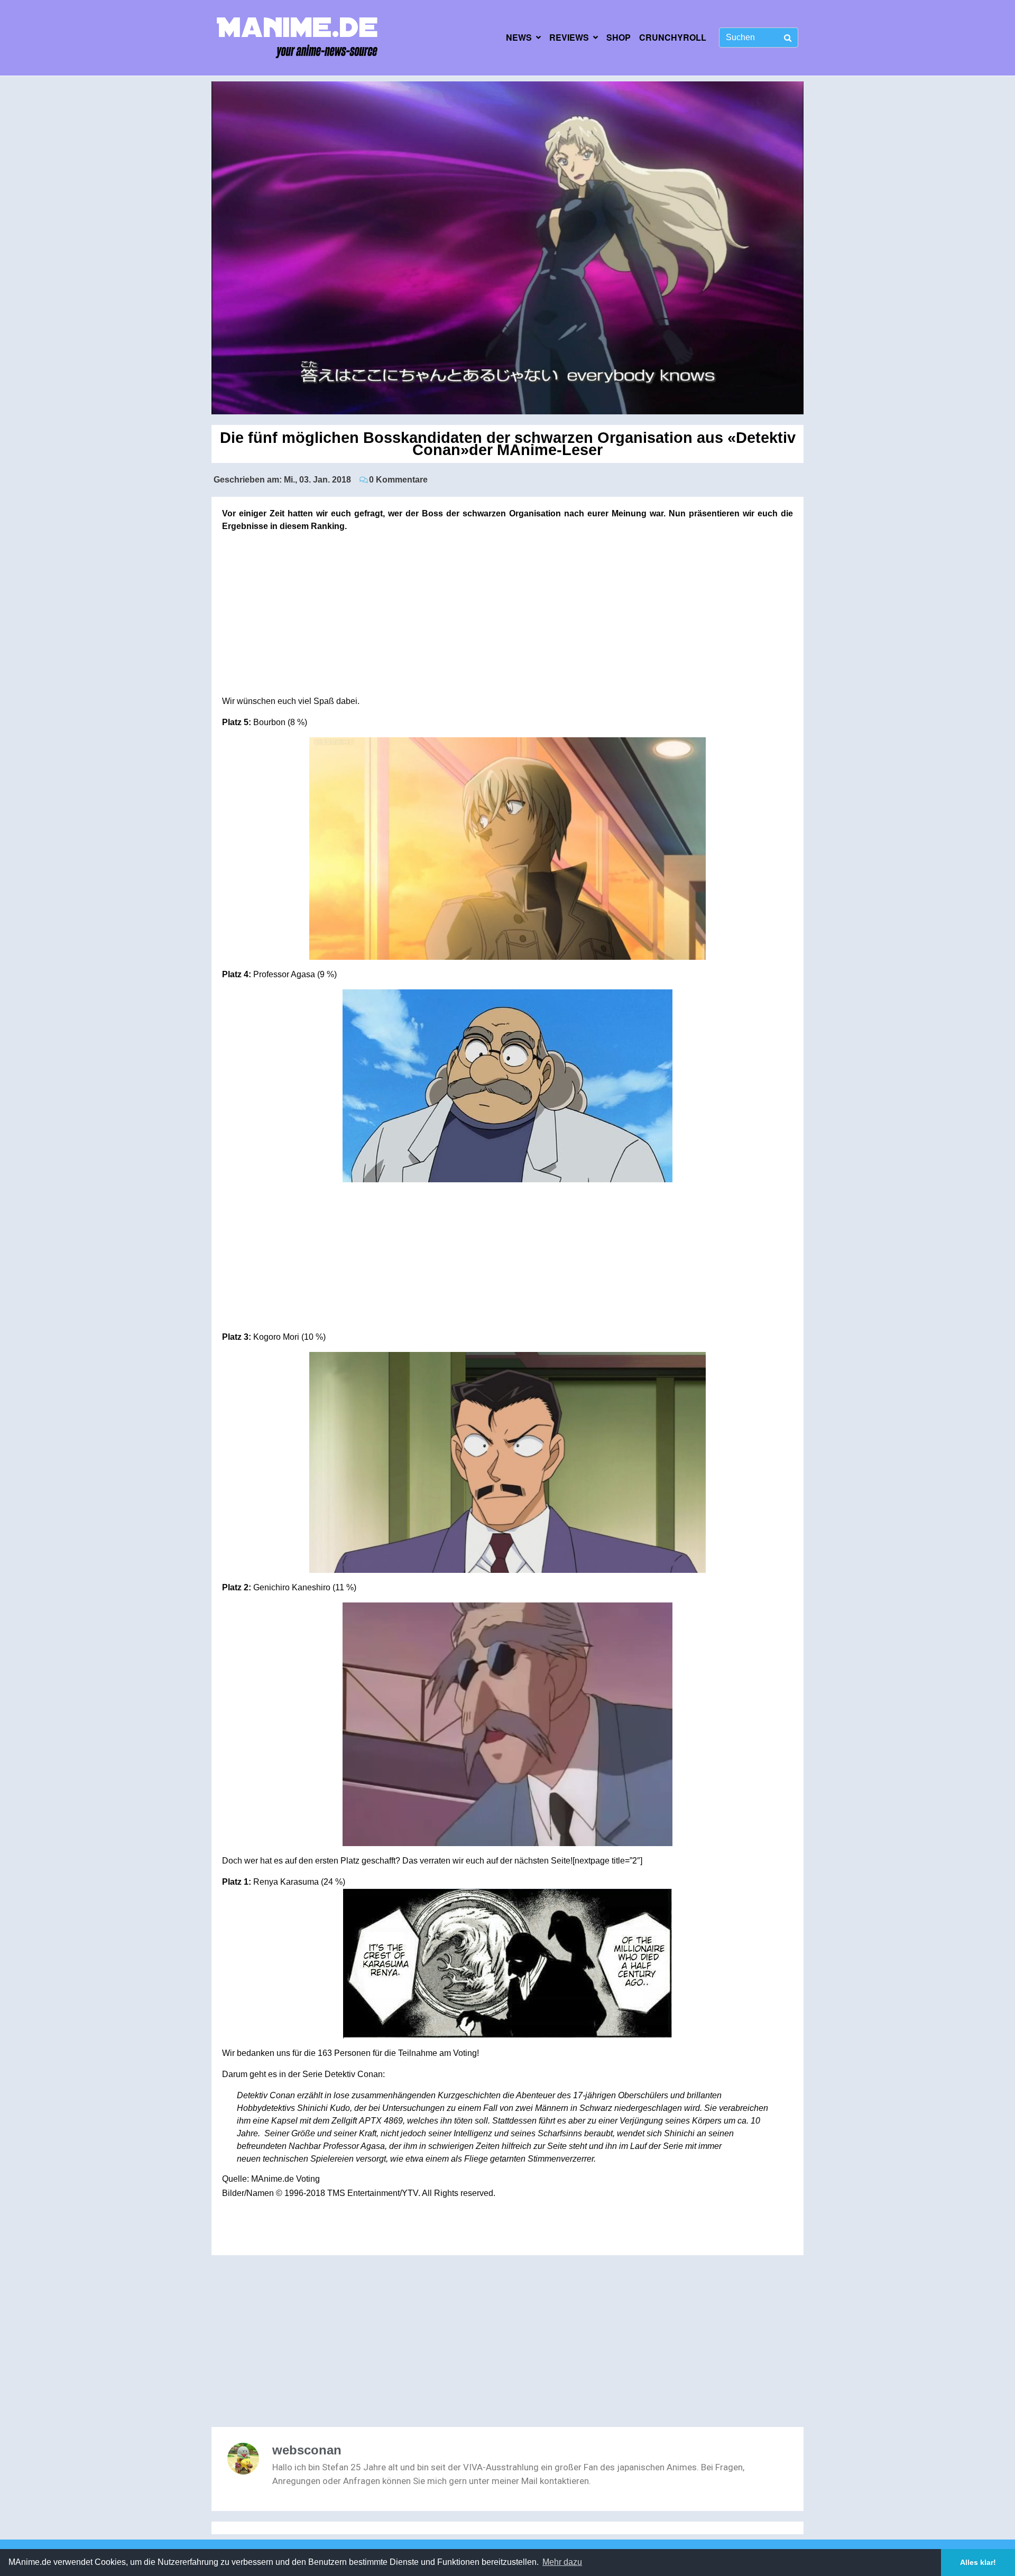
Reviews (569, 37)
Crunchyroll (673, 37)
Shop (619, 37)
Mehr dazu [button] (562, 2562)
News (519, 37)
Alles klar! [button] (978, 2562)
